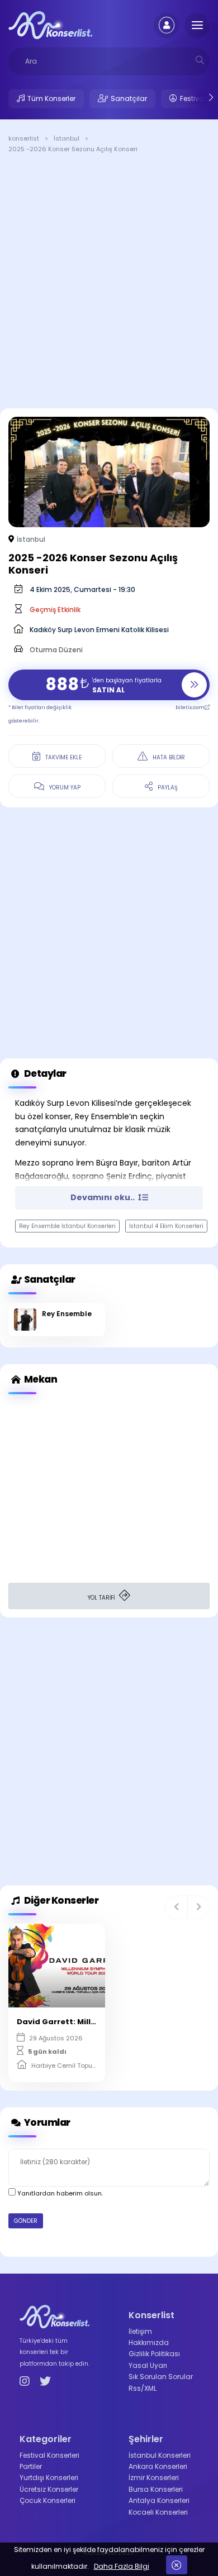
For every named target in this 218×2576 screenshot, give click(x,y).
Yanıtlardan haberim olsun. (59, 2193)
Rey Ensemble (67, 1314)
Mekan (40, 1379)
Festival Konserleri (49, 2455)
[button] (176, 1907)
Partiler (31, 2466)
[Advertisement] (109, 283)
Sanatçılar (129, 98)
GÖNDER (26, 2221)
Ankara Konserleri (158, 2466)
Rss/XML (143, 2388)
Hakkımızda (149, 2343)
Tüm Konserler (51, 98)
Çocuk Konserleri (48, 2500)
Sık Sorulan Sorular (161, 2377)
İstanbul (31, 539)
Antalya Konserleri (159, 2500)
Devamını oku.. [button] (103, 1197)
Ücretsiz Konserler (49, 2489)
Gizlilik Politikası (154, 2354)
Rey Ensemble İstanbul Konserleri (67, 1226)
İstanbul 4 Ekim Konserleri (166, 1226)
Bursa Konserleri (156, 2489)
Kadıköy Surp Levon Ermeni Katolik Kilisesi (99, 630)
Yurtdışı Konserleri (49, 2478)
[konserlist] (50, 25)
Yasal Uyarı (148, 2365)
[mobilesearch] (200, 60)
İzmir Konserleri (154, 2478)
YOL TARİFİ (102, 1598)
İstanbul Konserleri (160, 2455)
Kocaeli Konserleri (158, 2512)
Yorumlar (46, 2122)
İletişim (140, 2331)
